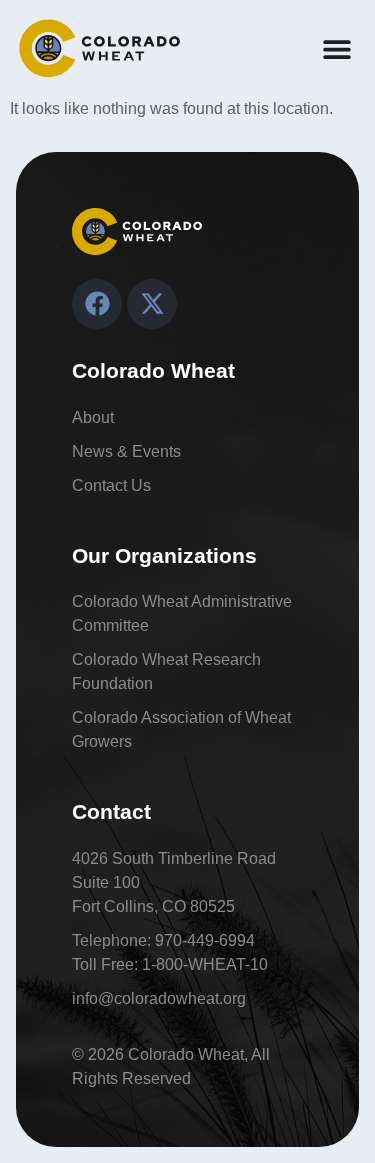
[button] (336, 48)
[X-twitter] (152, 304)
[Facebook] (97, 304)
